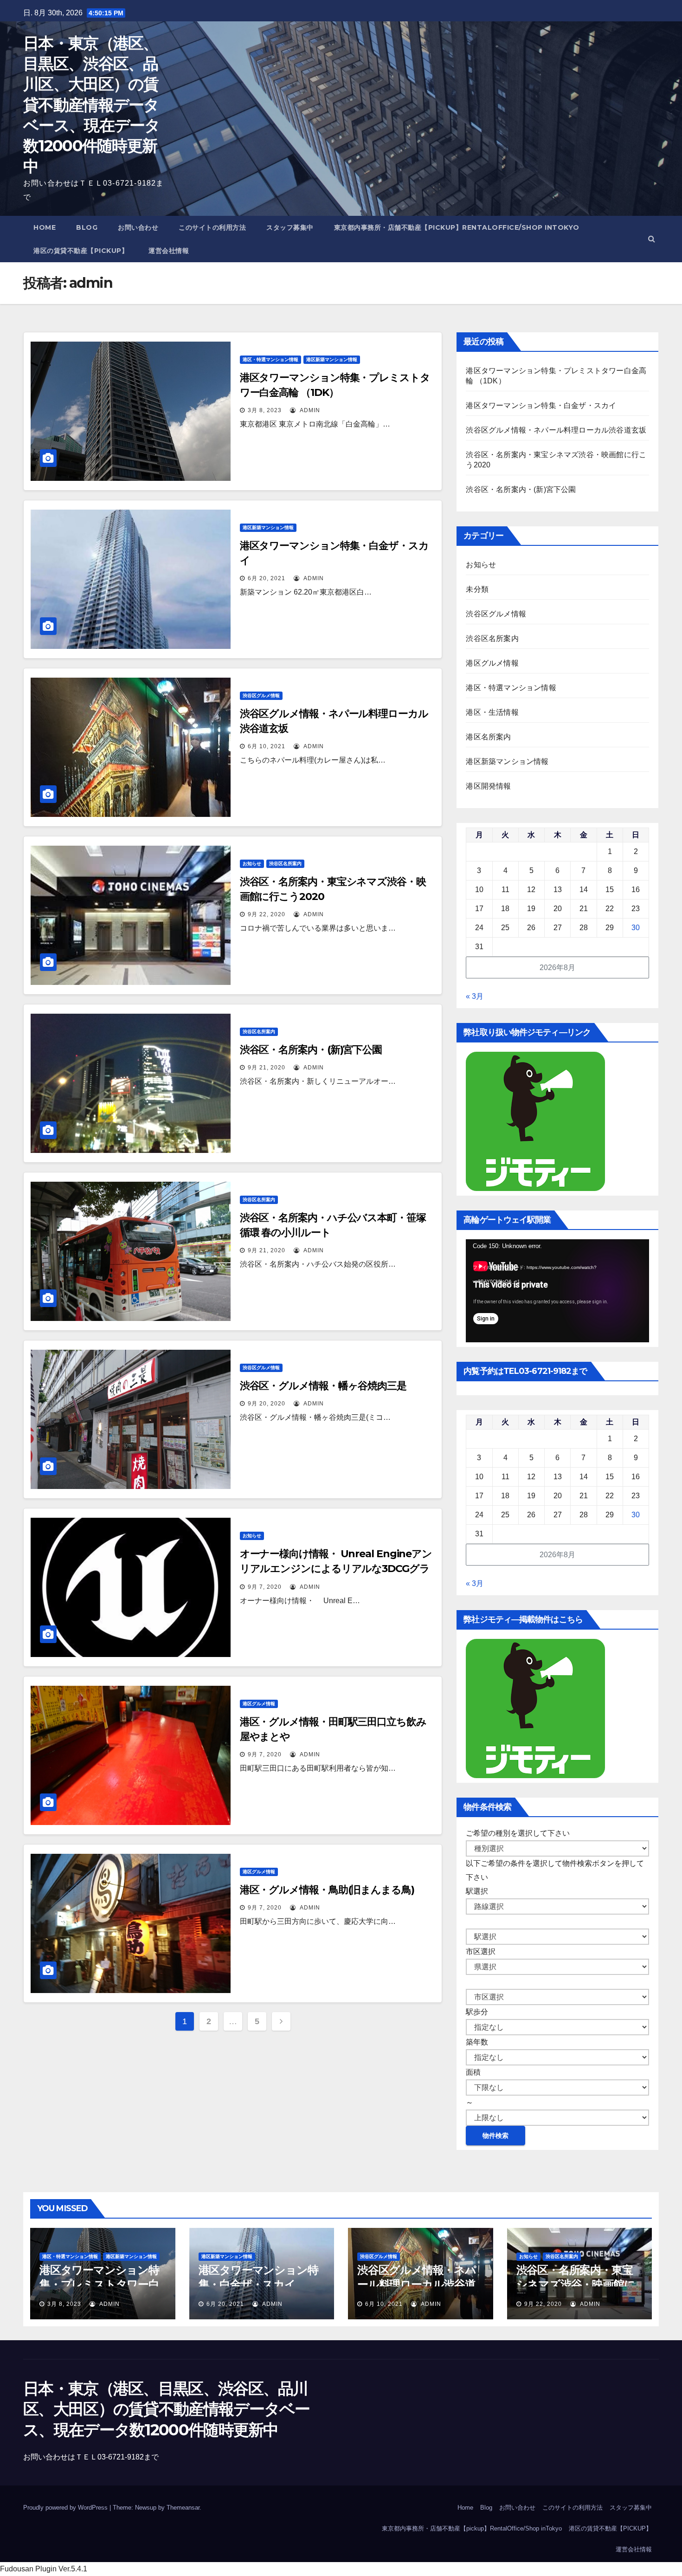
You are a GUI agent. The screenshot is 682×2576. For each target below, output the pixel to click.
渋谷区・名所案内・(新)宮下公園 (311, 1050)
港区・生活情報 (492, 712)
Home (45, 227)
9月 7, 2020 (265, 1587)
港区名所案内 (488, 737)
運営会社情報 (169, 251)
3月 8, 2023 (265, 410)
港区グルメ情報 (259, 1704)
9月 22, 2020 (267, 914)
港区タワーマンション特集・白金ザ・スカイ (541, 405)
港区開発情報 (488, 786)
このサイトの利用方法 (212, 227)
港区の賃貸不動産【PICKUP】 (81, 251)
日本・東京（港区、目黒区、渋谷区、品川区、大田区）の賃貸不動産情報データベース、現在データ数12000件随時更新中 (92, 105)
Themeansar (183, 2508)
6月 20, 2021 (267, 578)
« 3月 (475, 996)
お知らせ (252, 864)
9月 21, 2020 (267, 1068)
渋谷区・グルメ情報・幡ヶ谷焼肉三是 (323, 1386)
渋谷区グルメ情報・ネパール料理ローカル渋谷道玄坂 (556, 430)
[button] (652, 239)
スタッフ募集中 (290, 227)
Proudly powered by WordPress (66, 2508)
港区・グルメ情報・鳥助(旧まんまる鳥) (327, 1890)
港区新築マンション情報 (332, 359)
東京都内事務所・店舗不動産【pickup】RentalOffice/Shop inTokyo (457, 227)
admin (309, 410)
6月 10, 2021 (267, 746)
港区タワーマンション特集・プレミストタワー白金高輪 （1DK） (99, 2284)
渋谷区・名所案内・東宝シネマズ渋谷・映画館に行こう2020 (576, 2284)
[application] (557, 1291)
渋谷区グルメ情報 (261, 696)
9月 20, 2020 (267, 1404)
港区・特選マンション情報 (270, 359)
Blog (87, 227)
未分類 (477, 589)
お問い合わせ (138, 227)
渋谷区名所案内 (285, 864)
